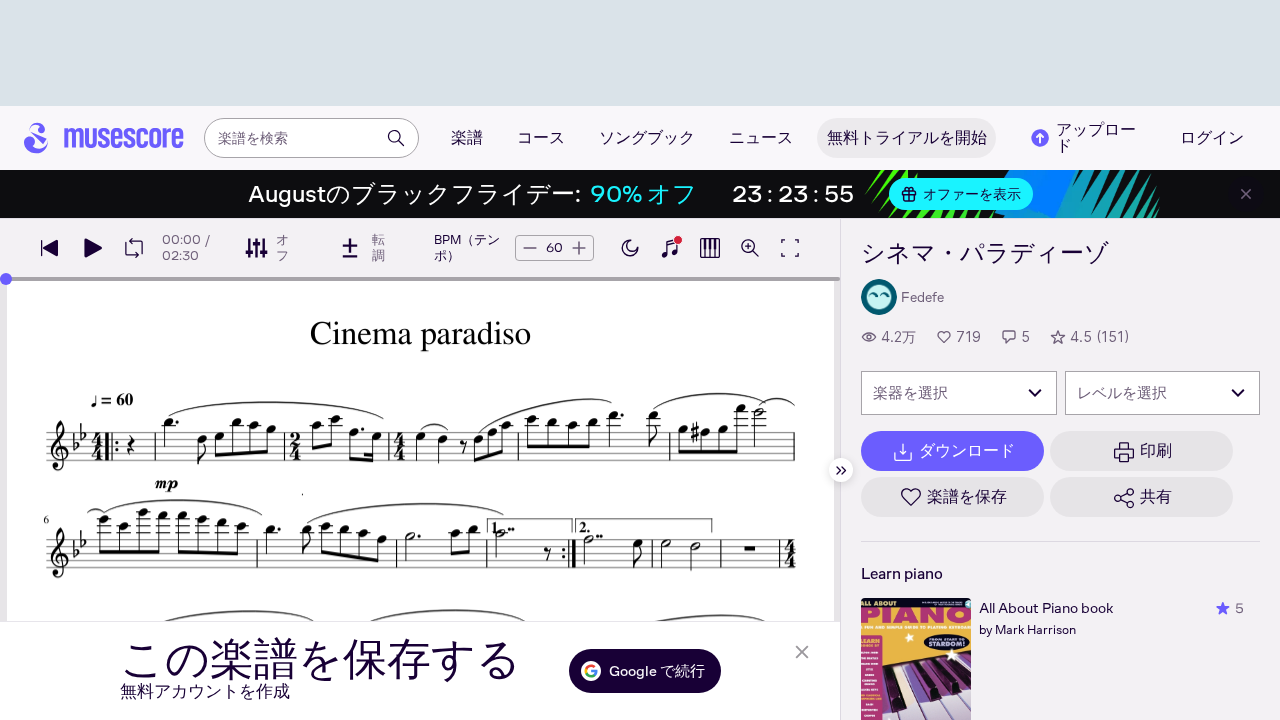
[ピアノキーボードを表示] (670, 248)
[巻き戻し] (50, 248)
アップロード (1096, 138)
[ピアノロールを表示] (710, 248)
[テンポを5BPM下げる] (530, 248)
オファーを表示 (972, 194)
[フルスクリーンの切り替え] (790, 248)
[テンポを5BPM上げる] (579, 248)
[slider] (6, 279)
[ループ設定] (134, 248)
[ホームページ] (104, 138)
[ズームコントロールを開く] (750, 248)
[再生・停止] (92, 248)
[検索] (396, 138)
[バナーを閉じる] (1246, 194)
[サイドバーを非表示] (841, 470)
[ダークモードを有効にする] (630, 248)
